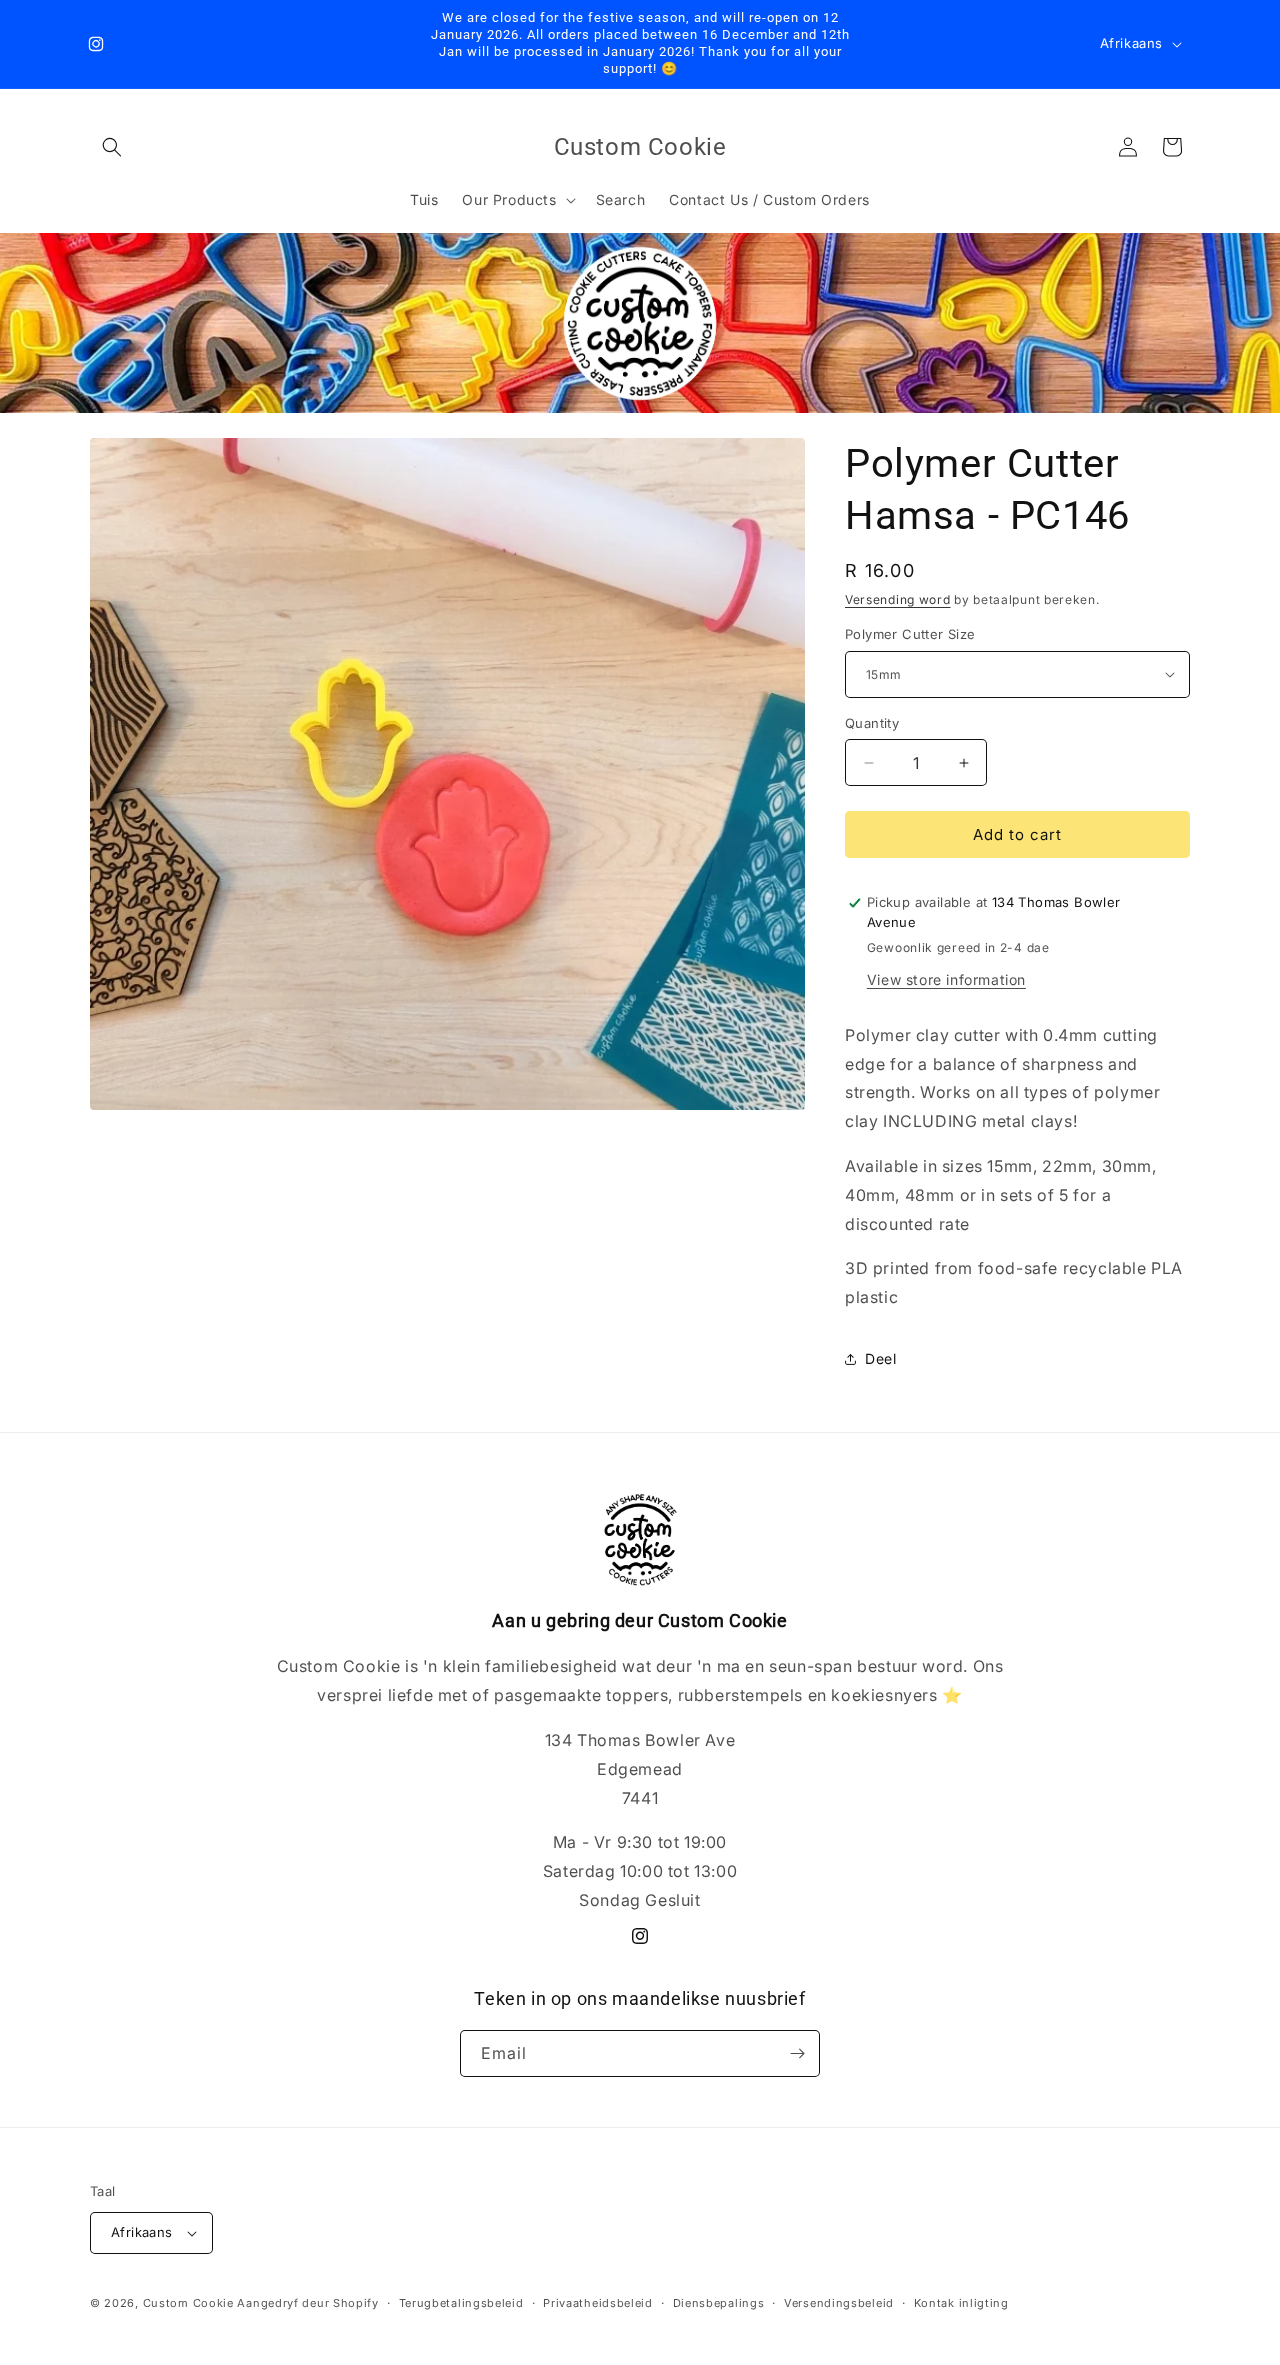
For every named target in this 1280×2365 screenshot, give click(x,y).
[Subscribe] (797, 2053)
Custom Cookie (188, 2303)
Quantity (872, 723)
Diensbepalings (719, 2303)
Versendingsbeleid (839, 2303)
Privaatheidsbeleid (598, 2303)
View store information (946, 979)
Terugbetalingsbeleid (461, 2303)
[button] (112, 147)
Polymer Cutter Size (910, 634)
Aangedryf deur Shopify (307, 2303)
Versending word (898, 599)
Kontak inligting (961, 2303)
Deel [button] (880, 1358)
